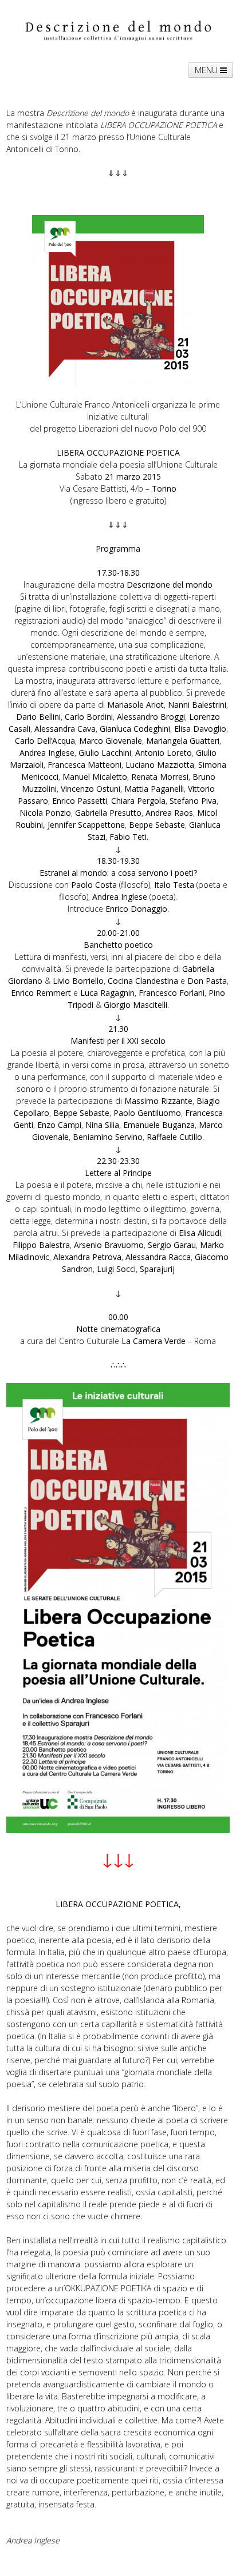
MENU (207, 70)
